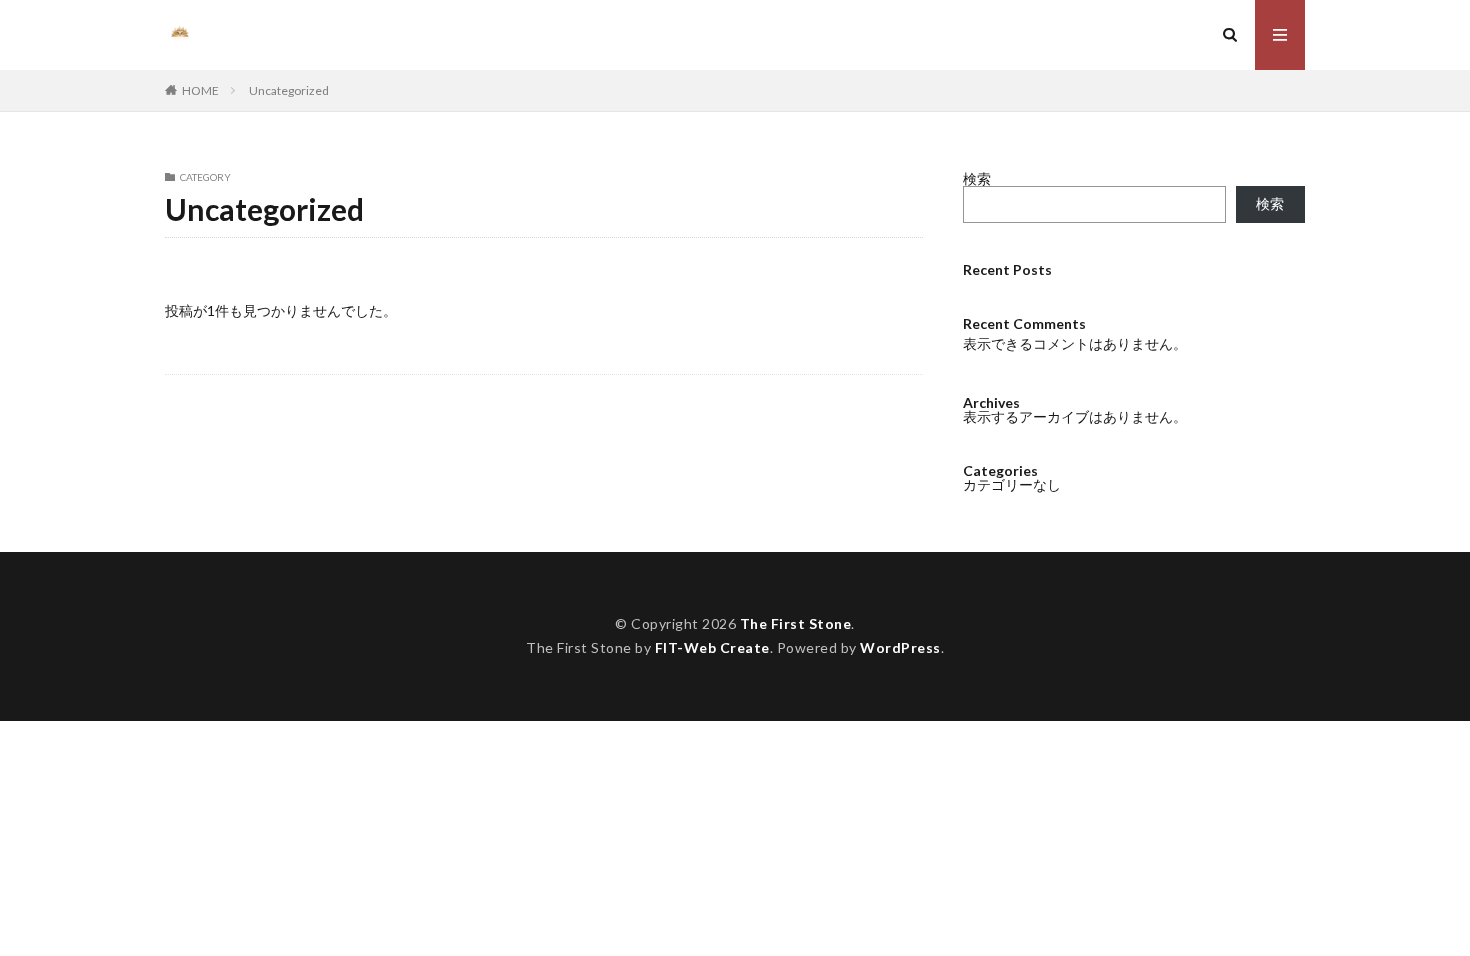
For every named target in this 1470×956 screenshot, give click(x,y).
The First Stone (796, 623)
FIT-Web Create (712, 647)
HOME (200, 90)
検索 (977, 178)
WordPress (900, 647)
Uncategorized (289, 90)
